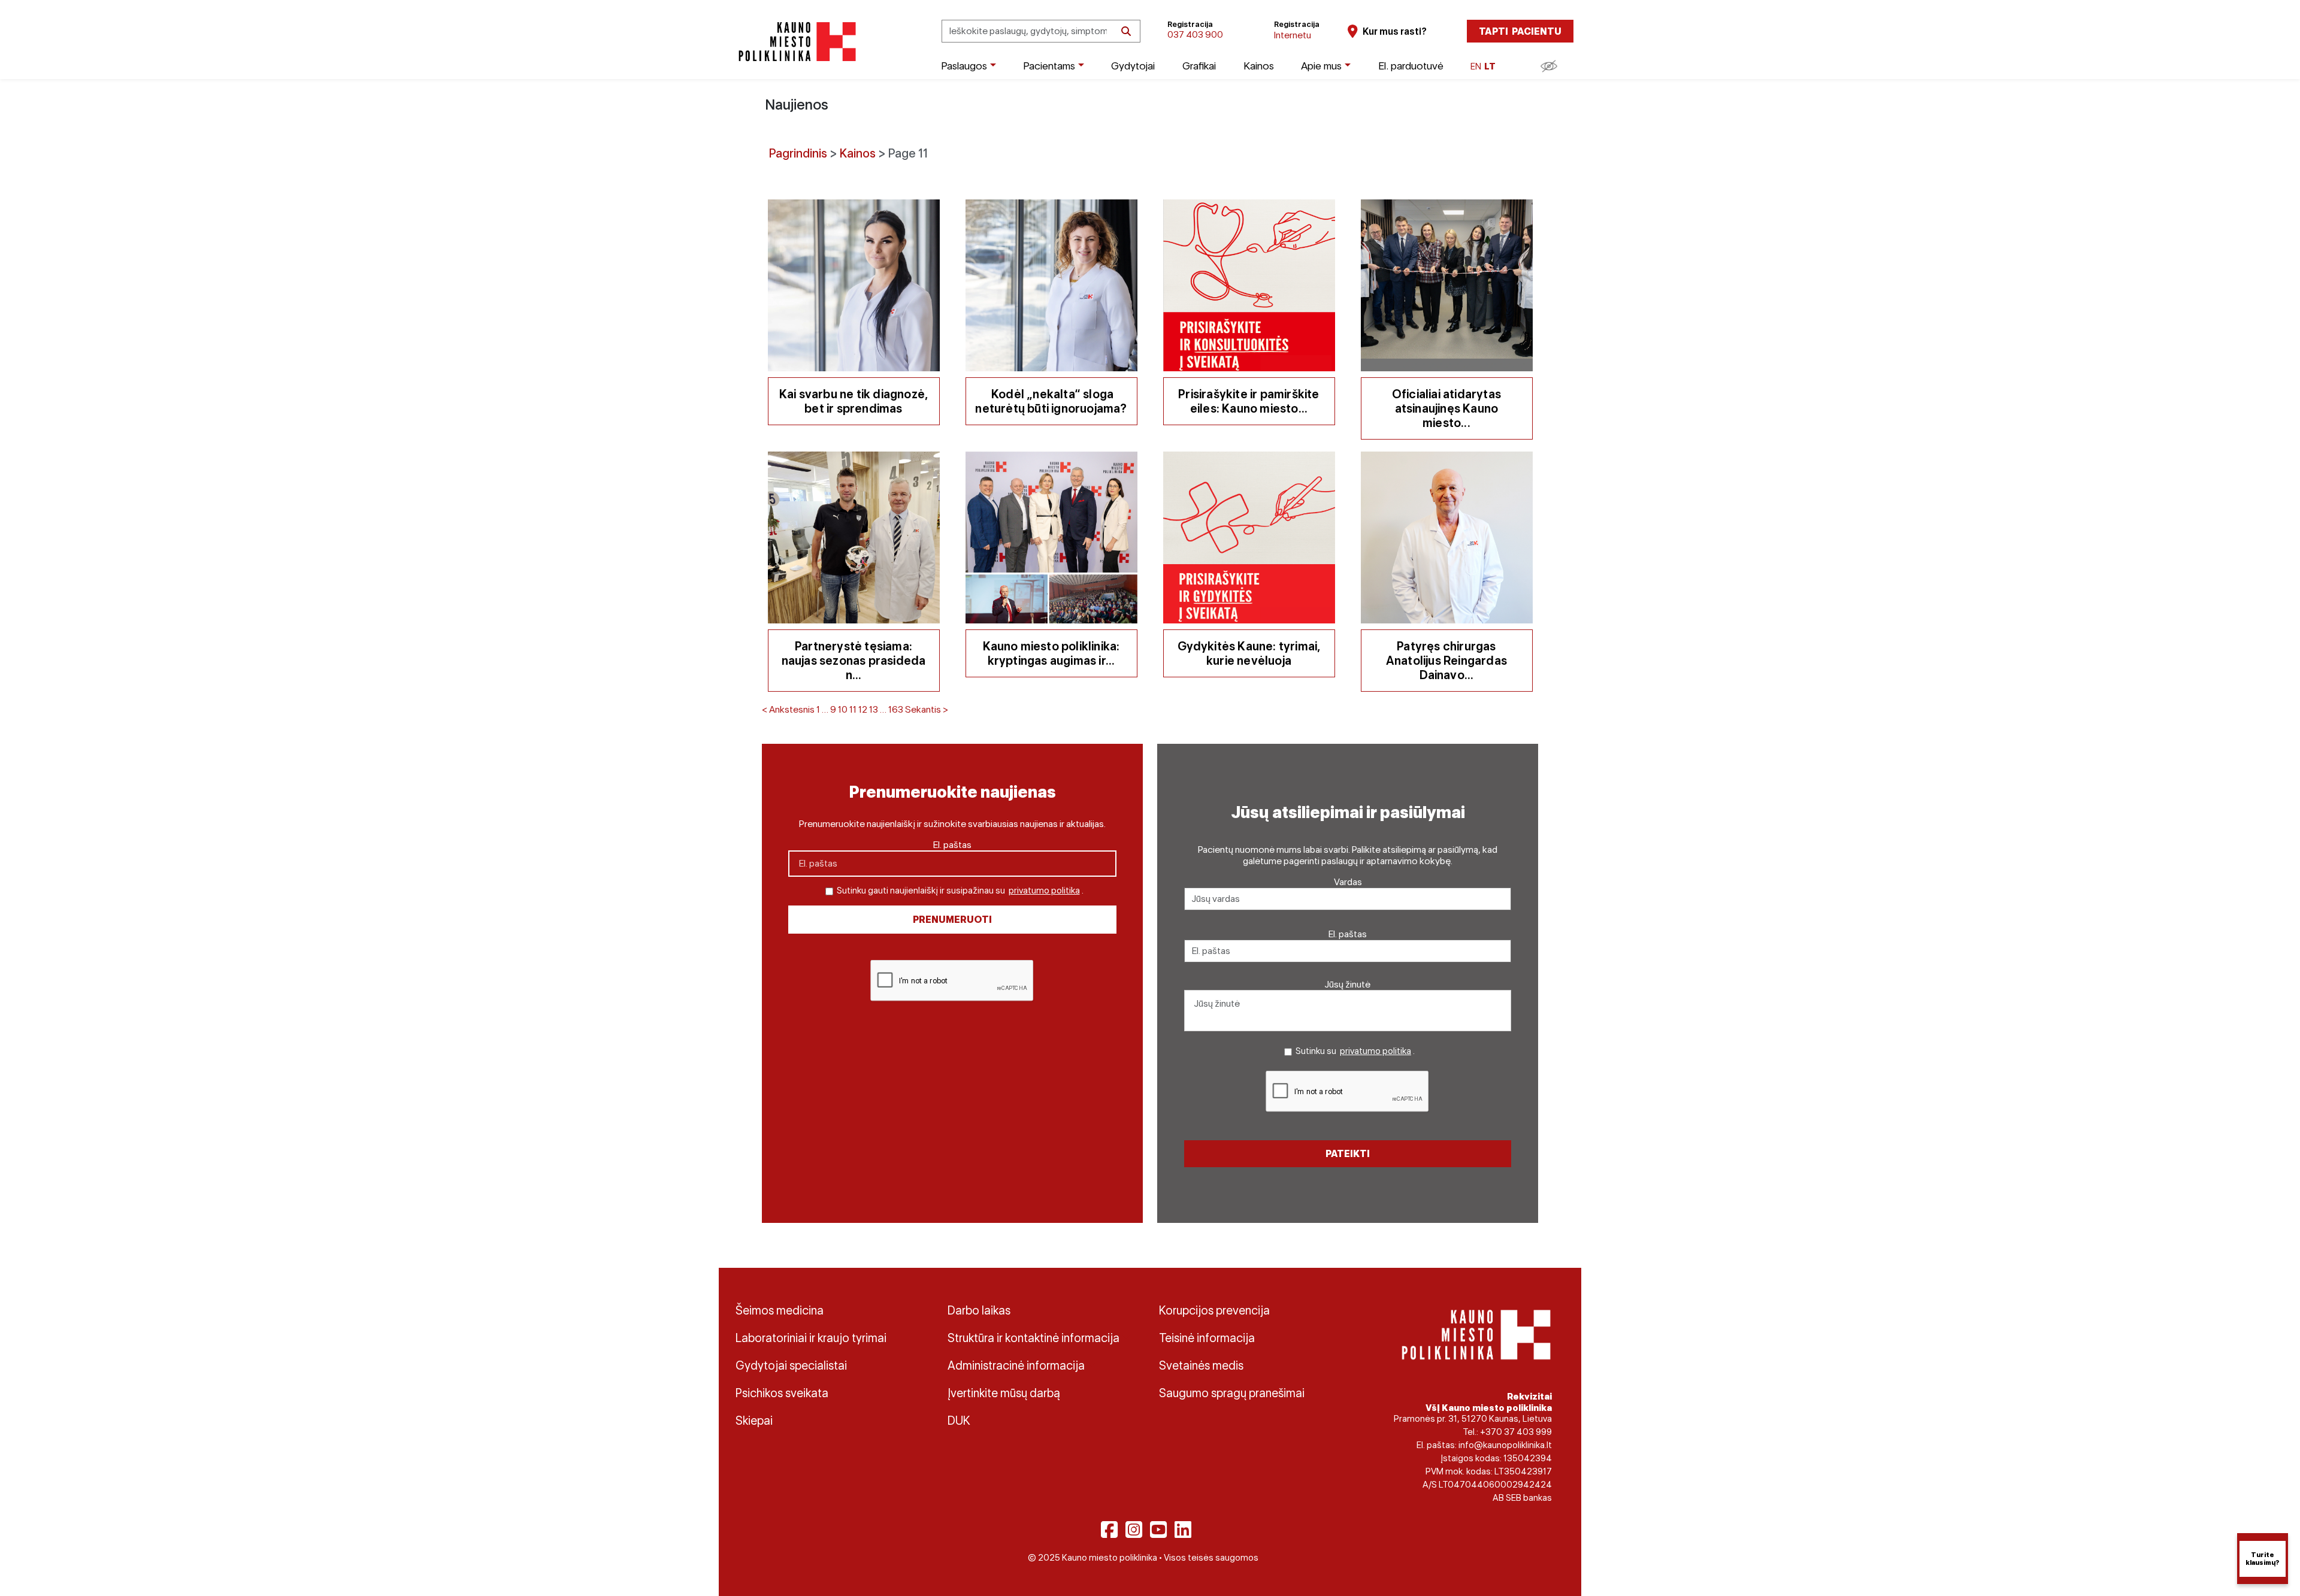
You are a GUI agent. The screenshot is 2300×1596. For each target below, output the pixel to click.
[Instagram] (1134, 1530)
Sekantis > (927, 709)
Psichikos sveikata (782, 1393)
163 (896, 709)
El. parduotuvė (1411, 66)
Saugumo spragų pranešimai (1232, 1393)
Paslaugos (964, 66)
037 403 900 (1195, 34)
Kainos (1259, 66)
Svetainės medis (1201, 1365)
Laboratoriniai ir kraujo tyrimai (811, 1338)
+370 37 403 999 (1516, 1432)
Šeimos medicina (780, 1310)
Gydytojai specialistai (791, 1365)
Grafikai (1199, 66)
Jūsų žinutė (1348, 984)
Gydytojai (1133, 66)
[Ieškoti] (1126, 31)
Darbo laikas (979, 1310)
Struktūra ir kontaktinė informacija (1034, 1338)
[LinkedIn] (1183, 1530)
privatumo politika (1044, 891)
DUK (959, 1421)
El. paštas (952, 845)
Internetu (1293, 35)
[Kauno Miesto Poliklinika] (795, 42)
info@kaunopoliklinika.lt (1505, 1445)
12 (863, 709)
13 (874, 709)
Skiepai (754, 1421)
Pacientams (1049, 66)
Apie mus (1321, 66)
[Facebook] (1109, 1530)
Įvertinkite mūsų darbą (1004, 1393)
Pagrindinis (798, 153)
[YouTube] (1158, 1530)
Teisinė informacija (1207, 1338)
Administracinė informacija (1016, 1365)
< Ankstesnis (788, 709)
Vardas (1348, 882)
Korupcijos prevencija (1214, 1310)
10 (843, 709)
